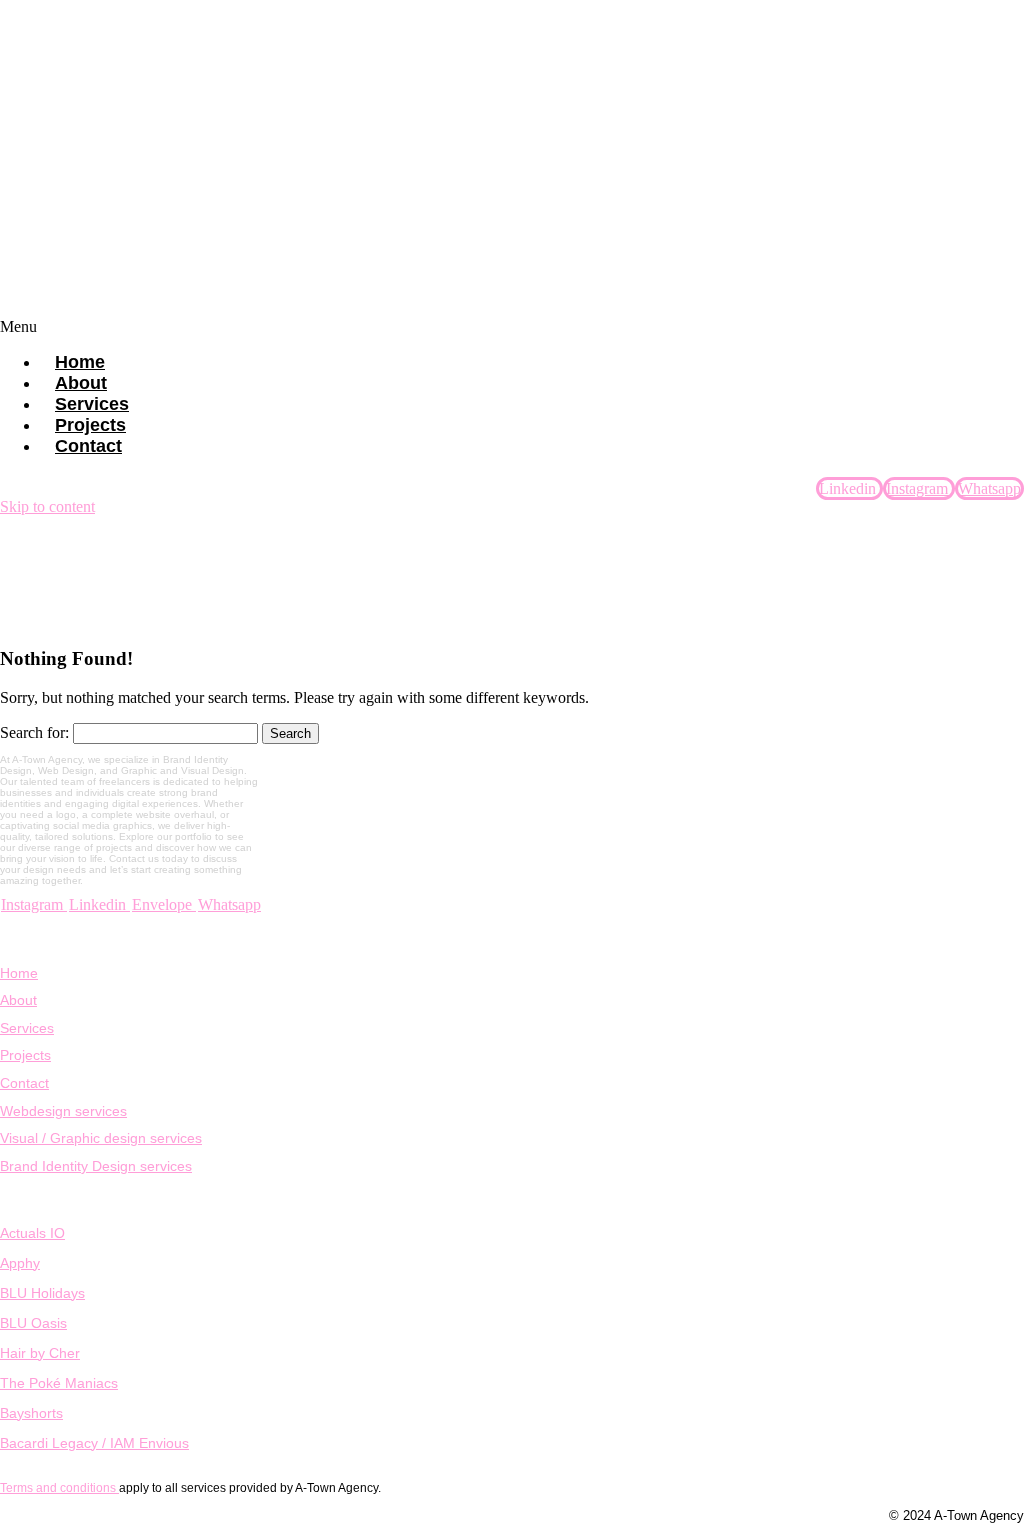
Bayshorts (31, 1413)
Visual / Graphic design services (101, 1138)
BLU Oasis (33, 1323)
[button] (512, 327)
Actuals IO (32, 1233)
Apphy (20, 1263)
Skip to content (47, 506)
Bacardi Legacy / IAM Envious (94, 1443)
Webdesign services (63, 1111)
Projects (25, 1055)
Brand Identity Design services (96, 1166)
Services (27, 1028)
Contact (88, 446)
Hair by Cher (40, 1353)
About (18, 1000)
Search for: (34, 732)
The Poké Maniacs (59, 1383)
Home (19, 973)
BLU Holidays (42, 1293)
